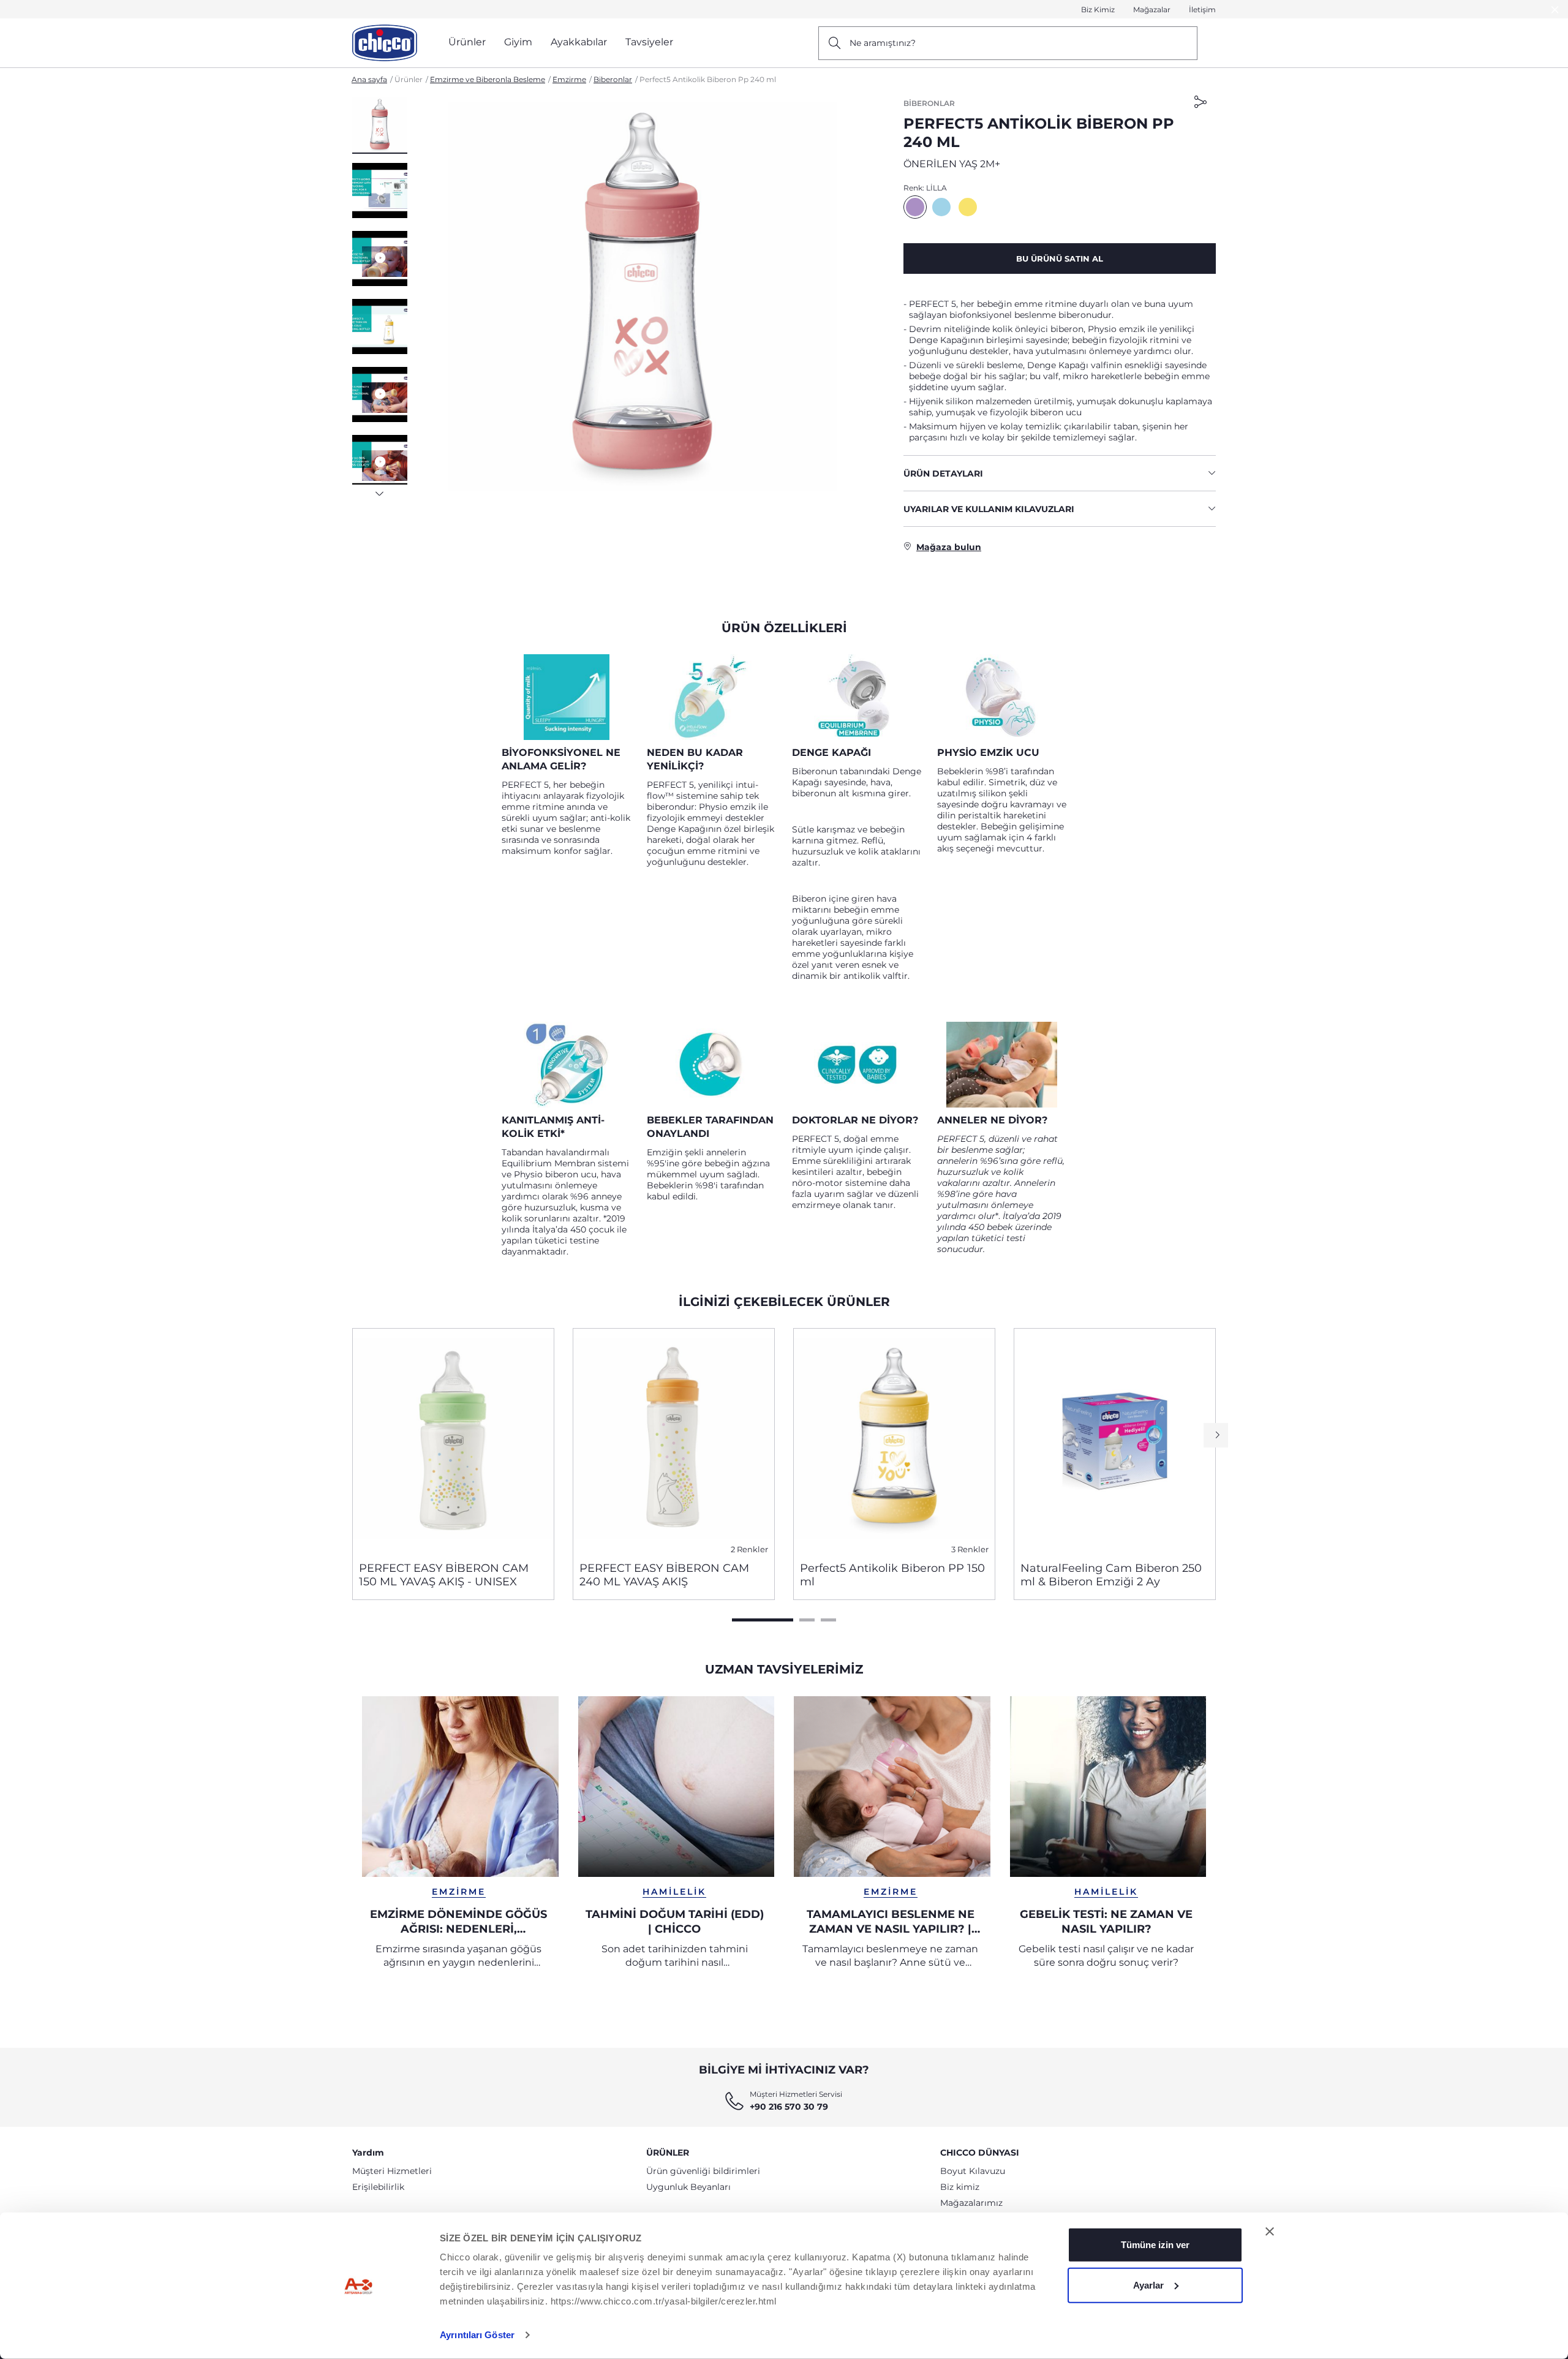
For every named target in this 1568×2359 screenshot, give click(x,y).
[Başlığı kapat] (1270, 2232)
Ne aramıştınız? (883, 43)
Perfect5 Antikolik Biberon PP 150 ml (892, 1575)
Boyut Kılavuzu (973, 2171)
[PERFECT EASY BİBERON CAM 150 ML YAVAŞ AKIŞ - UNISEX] (453, 1440)
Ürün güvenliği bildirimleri (703, 2171)
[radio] (915, 207)
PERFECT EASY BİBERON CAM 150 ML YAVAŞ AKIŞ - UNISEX (444, 1575)
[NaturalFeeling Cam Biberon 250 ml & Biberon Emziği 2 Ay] (1115, 1440)
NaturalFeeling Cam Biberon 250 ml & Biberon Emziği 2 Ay (1111, 1575)
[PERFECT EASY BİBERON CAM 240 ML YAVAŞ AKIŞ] (674, 1440)
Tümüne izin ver (1155, 2245)
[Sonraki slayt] (380, 490)
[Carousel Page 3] (828, 1620)
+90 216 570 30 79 (789, 2107)
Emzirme (569, 79)
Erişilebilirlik (378, 2187)
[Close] (1555, 9)
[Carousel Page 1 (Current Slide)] (763, 1620)
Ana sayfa (369, 79)
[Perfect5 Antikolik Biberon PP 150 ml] (894, 1440)
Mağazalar (1152, 9)
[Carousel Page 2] (807, 1620)
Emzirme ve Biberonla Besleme (488, 79)
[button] (380, 126)
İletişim (1202, 9)
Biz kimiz (960, 2187)
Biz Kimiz (1098, 9)
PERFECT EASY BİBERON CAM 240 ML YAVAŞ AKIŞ (664, 1575)
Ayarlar (1148, 2285)
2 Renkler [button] (749, 1549)
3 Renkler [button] (970, 1549)
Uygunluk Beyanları (688, 2187)
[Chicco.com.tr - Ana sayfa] (385, 43)
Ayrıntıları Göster (477, 2335)
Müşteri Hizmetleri (392, 2171)
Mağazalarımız (971, 2203)
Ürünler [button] (467, 42)
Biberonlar (613, 79)
